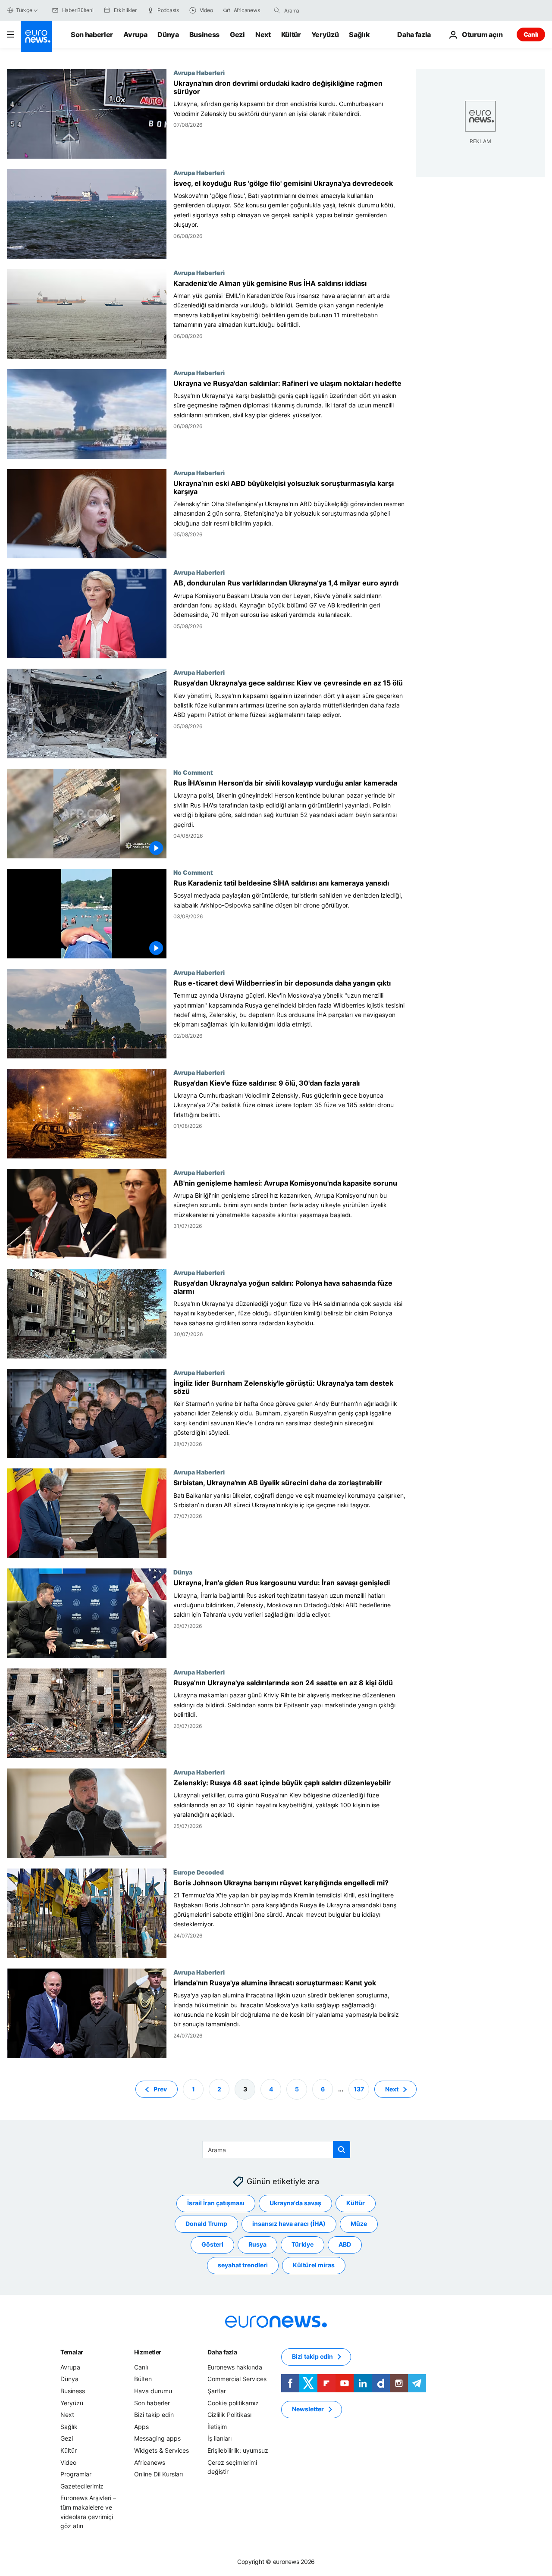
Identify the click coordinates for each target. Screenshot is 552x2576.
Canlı (531, 34)
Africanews (150, 2462)
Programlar (76, 2474)
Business (204, 34)
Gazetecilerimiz (82, 2486)
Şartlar (217, 2391)
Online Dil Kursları (158, 2474)
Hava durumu (153, 2391)
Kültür (291, 34)
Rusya (257, 2244)
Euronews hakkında (235, 2367)
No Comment (193, 772)
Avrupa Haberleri (199, 72)
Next (263, 34)
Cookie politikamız (233, 2402)
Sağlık (359, 34)
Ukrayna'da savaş (295, 2203)
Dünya (168, 34)
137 (359, 2089)
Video (68, 2462)
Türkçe (24, 10)
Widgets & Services (162, 2450)
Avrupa (135, 34)
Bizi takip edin (154, 2415)
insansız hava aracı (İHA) (289, 2224)
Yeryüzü (325, 34)
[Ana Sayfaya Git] (36, 36)
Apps (141, 2427)
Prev (160, 2089)
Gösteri (212, 2244)
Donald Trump (206, 2224)
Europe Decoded (199, 1872)
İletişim (217, 2427)
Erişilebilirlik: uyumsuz (238, 2450)
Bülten (143, 2379)
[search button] (277, 10)
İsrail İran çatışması (216, 2203)
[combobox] (320, 10)
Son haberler (92, 34)
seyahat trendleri (243, 2265)
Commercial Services (237, 2379)
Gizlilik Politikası (229, 2415)
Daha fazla (222, 2352)
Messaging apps (157, 2438)
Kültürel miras (314, 2265)
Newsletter (308, 2409)
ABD (345, 2244)
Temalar (72, 2352)
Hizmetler (148, 2352)
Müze (359, 2224)
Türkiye (303, 2244)
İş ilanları (220, 2438)
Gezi (237, 34)
